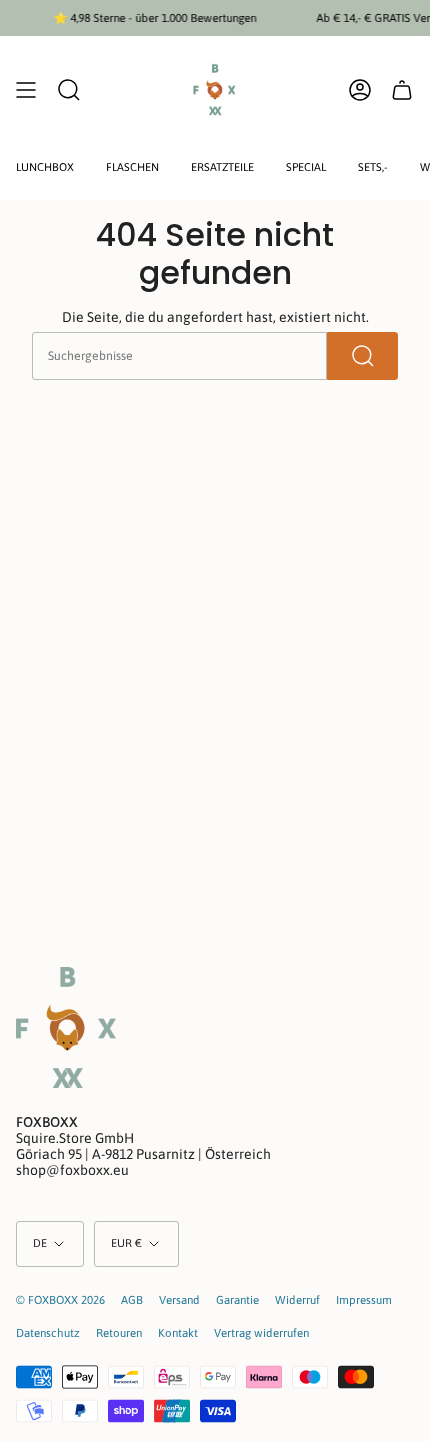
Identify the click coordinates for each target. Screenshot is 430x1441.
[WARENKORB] (402, 90)
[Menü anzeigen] (26, 90)
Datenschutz (48, 1332)
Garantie (237, 1299)
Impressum (364, 1299)
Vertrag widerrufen (261, 1332)
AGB (132, 1299)
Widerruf (297, 1299)
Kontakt (178, 1332)
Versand (179, 1299)
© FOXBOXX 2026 (60, 1299)
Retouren (119, 1332)
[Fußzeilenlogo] (66, 1027)
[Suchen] (362, 356)
